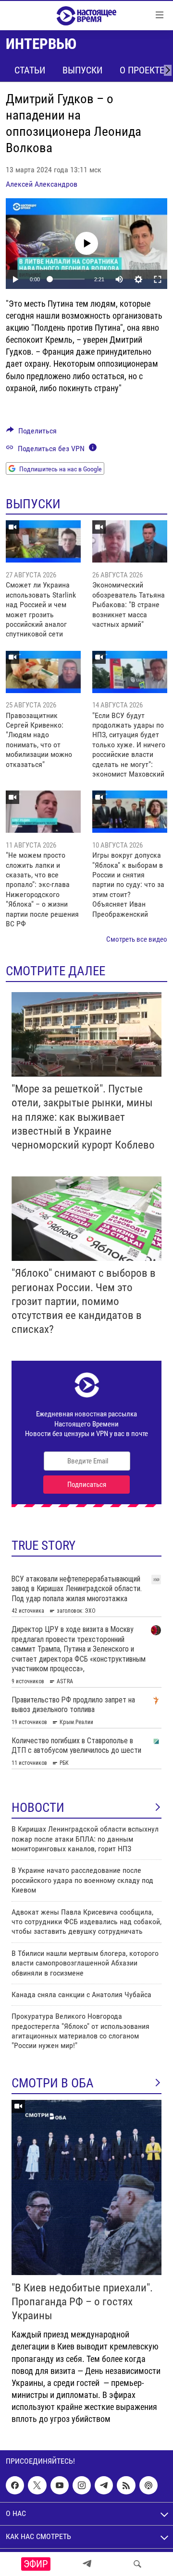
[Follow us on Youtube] (60, 2485)
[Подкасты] (148, 2485)
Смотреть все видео (137, 939)
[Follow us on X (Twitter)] (37, 2485)
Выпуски (82, 70)
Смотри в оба (53, 2083)
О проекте (142, 70)
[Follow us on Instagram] (82, 2485)
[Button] (31, 433)
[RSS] (126, 2485)
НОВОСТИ (38, 1808)
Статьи (30, 70)
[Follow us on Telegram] (104, 2485)
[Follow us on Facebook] (15, 2485)
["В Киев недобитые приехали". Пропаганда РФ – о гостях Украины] (86, 2187)
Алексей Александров (42, 184)
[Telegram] (87, 2564)
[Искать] (137, 2564)
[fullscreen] (158, 279)
